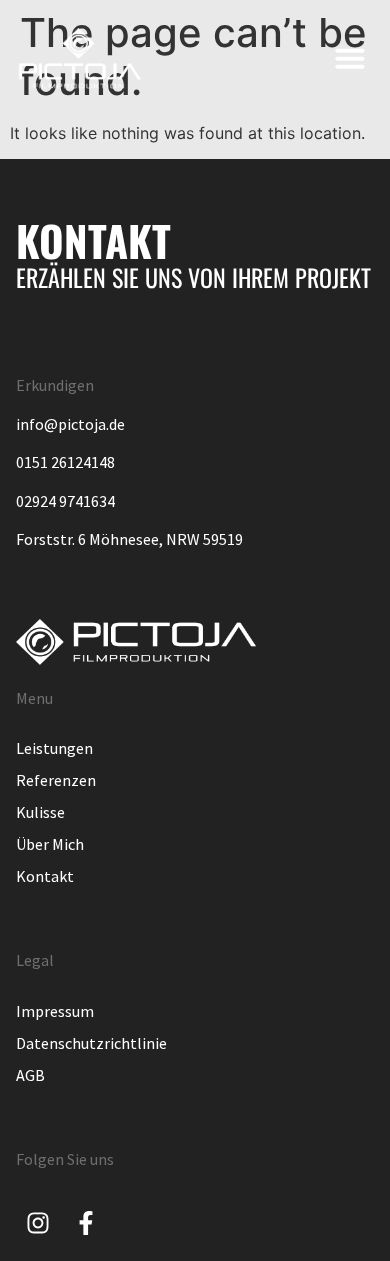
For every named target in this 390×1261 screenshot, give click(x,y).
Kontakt (45, 876)
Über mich (50, 844)
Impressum (55, 1011)
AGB (30, 1075)
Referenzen (56, 780)
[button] (350, 58)
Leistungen (54, 748)
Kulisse (40, 812)
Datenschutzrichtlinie (91, 1043)
